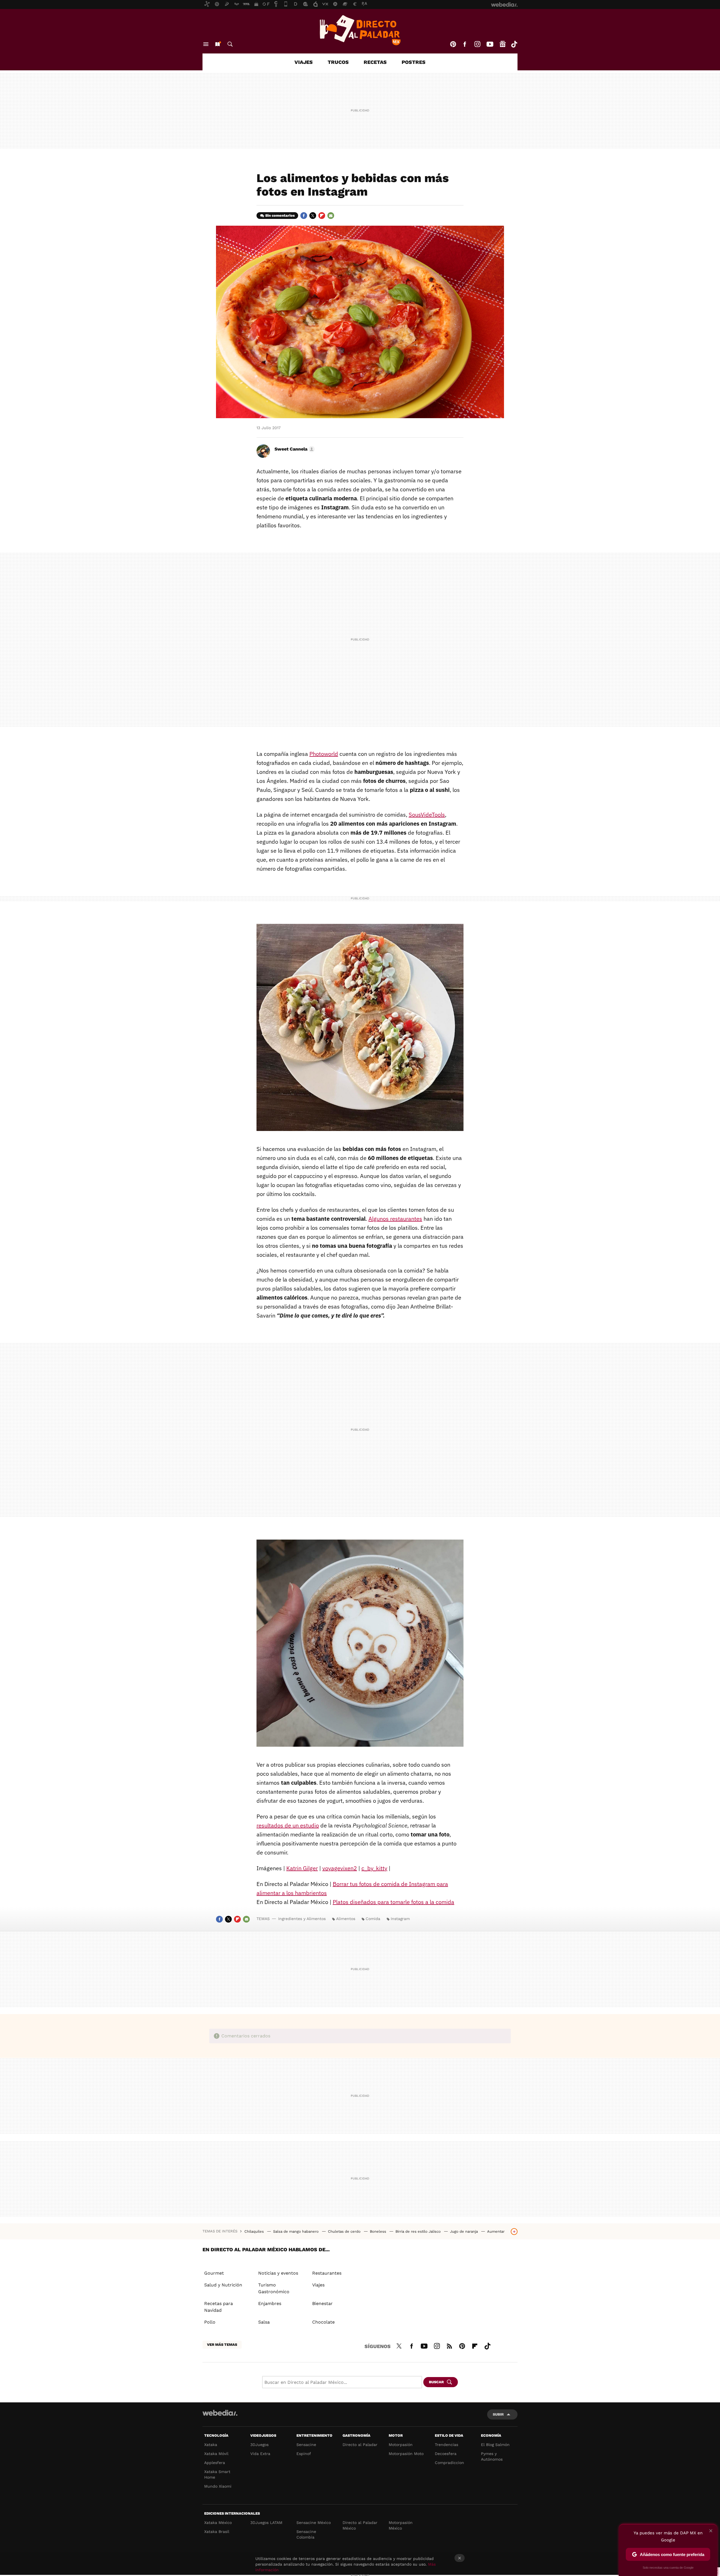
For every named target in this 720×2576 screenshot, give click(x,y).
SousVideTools (427, 815)
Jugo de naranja (464, 2231)
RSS (449, 2345)
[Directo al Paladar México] (360, 30)
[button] (294, 449)
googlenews (503, 44)
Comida (373, 1919)
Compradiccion (449, 2463)
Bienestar (322, 2303)
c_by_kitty (374, 1868)
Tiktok (514, 44)
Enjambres (270, 2303)
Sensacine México (314, 2523)
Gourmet (214, 2273)
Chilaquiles (255, 2231)
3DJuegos (259, 2445)
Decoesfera (446, 2454)
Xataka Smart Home (217, 2474)
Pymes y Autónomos (492, 2456)
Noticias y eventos (278, 2273)
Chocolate (323, 2322)
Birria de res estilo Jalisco (419, 2231)
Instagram (477, 44)
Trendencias (446, 2445)
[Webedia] (220, 2413)
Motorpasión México (401, 2525)
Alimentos (346, 1919)
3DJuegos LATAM (266, 2523)
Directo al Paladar (360, 2445)
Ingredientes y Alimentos (302, 1919)
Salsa (264, 2322)
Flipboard (322, 216)
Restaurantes (327, 2273)
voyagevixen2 (340, 1868)
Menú (206, 44)
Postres (414, 62)
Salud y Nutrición (223, 2285)
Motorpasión (401, 2445)
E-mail (331, 216)
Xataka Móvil (216, 2454)
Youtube (490, 44)
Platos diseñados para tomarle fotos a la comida (393, 1902)
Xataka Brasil (217, 2532)
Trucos (338, 62)
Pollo (210, 2322)
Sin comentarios (280, 215)
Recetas (375, 62)
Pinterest (453, 44)
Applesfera (215, 2463)
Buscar (230, 44)
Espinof (304, 2454)
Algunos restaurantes (395, 1219)
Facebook (465, 44)
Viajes (304, 62)
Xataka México (218, 2523)
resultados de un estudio (288, 1825)
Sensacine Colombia (306, 2534)
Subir (498, 2414)
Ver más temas (222, 2345)
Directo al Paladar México (360, 2525)
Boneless (379, 2231)
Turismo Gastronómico (274, 2288)
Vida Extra (260, 2454)
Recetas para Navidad (219, 2307)
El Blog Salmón (495, 2445)
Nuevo (217, 44)
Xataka (211, 2445)
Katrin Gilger (302, 1868)
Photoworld (324, 754)
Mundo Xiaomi (218, 2486)
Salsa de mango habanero (296, 2231)
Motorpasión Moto (406, 2454)
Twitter (313, 216)
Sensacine (306, 2445)
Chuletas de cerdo (345, 2231)
